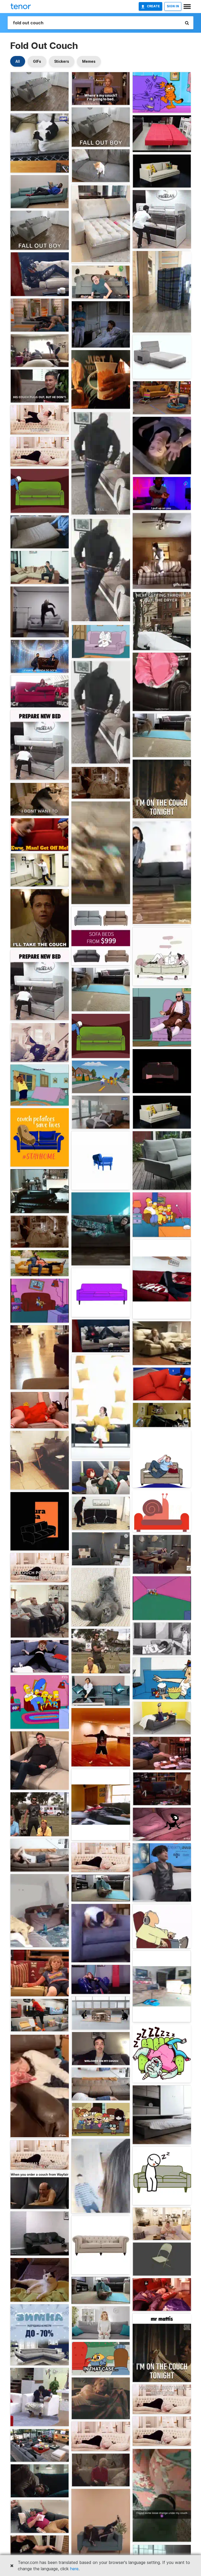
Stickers (62, 61)
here (74, 2569)
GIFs (37, 61)
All (18, 61)
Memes (89, 61)
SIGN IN (173, 6)
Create (153, 6)
